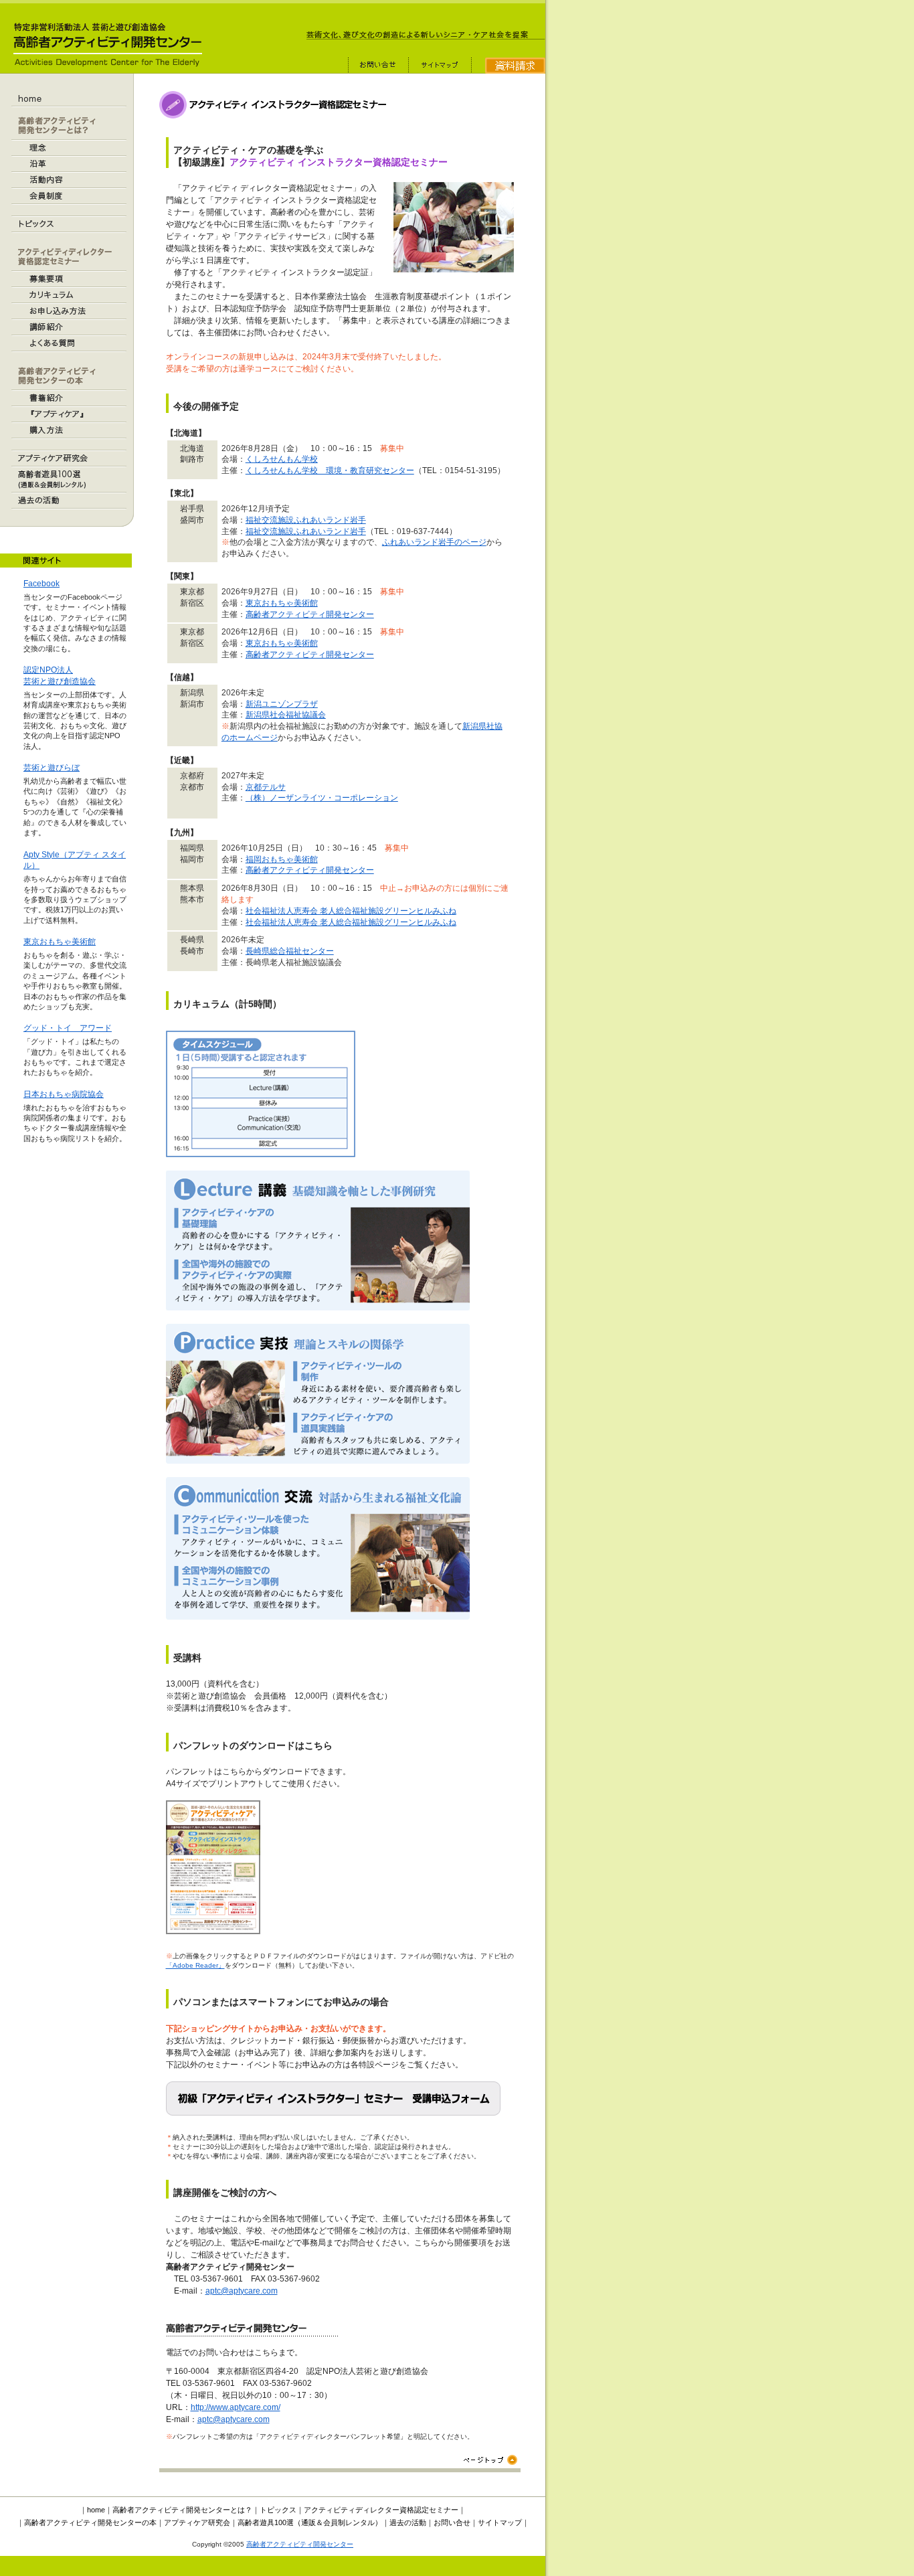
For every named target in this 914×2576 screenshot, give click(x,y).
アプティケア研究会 (197, 2522)
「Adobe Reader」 (195, 1965)
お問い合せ (452, 2522)
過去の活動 (408, 2522)
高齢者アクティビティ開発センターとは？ (182, 2510)
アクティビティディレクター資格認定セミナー (381, 2510)
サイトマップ (500, 2522)
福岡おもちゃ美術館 (282, 859)
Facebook (41, 584)
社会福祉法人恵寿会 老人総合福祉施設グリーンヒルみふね (351, 911)
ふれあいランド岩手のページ (434, 542)
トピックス (278, 2510)
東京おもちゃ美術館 (60, 942)
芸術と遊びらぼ (52, 768)
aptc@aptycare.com (242, 2291)
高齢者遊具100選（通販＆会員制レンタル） (310, 2522)
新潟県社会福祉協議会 (286, 715)
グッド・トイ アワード (68, 1028)
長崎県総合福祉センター (290, 951)
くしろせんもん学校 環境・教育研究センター (330, 470)
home (96, 2510)
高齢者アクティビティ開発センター (310, 614)
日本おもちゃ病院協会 (64, 1094)
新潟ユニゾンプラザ (282, 704)
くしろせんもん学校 (282, 459)
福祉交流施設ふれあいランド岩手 (306, 520)
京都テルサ (266, 787)
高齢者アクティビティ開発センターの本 (90, 2522)
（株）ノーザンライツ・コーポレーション (322, 798)
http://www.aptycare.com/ (236, 2407)
